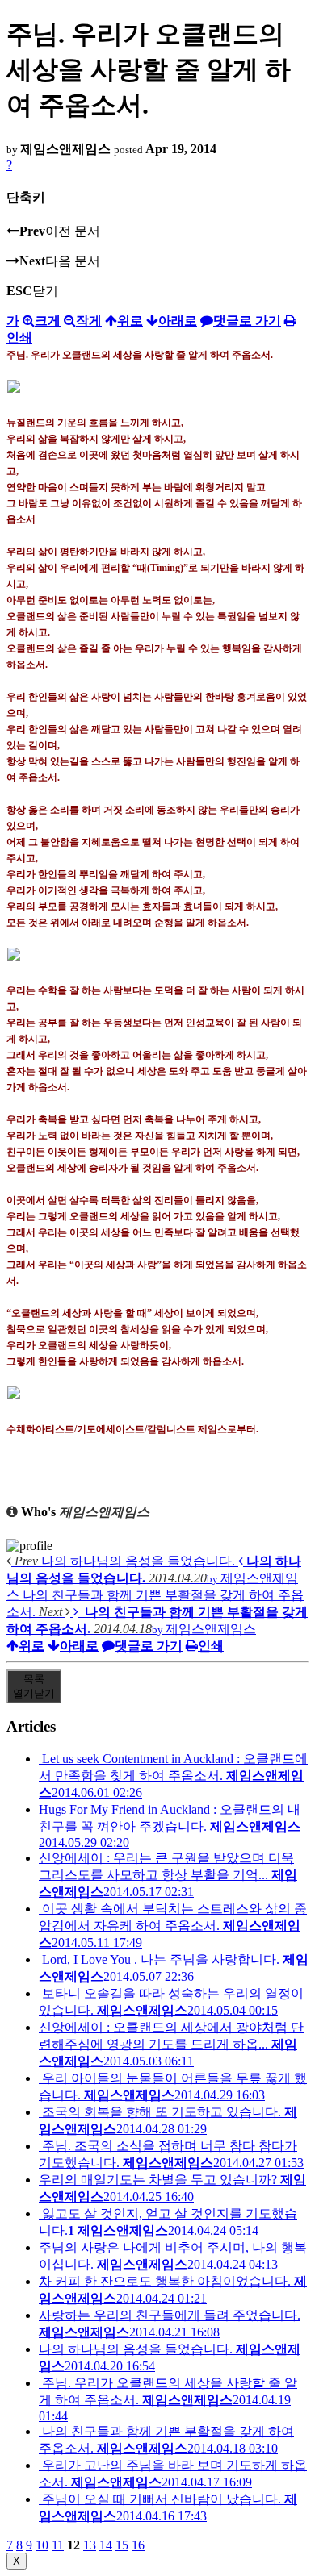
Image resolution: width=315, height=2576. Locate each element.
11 (58, 2545)
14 (106, 2545)
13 (90, 2545)
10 (42, 2545)
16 (138, 2545)
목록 (34, 1686)
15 (122, 2545)
